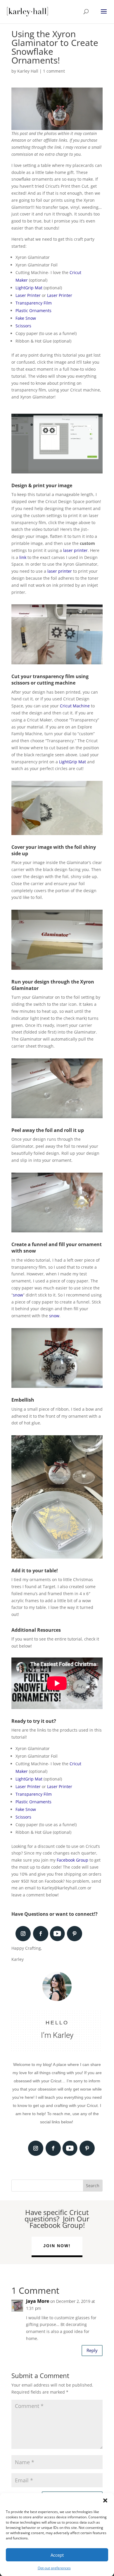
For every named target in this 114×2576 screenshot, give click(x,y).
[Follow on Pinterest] (75, 1934)
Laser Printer (28, 295)
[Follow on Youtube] (57, 1934)
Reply (92, 2350)
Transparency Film (34, 303)
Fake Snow (26, 318)
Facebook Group (72, 1860)
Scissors (23, 326)
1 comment (54, 71)
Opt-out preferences (54, 2568)
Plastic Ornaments (33, 311)
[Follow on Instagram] (23, 1934)
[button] (105, 2500)
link (23, 557)
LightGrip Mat (29, 288)
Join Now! (57, 2246)
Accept (57, 2555)
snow (18, 1295)
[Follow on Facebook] (41, 1934)
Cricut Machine (75, 706)
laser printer (75, 550)
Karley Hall (28, 71)
